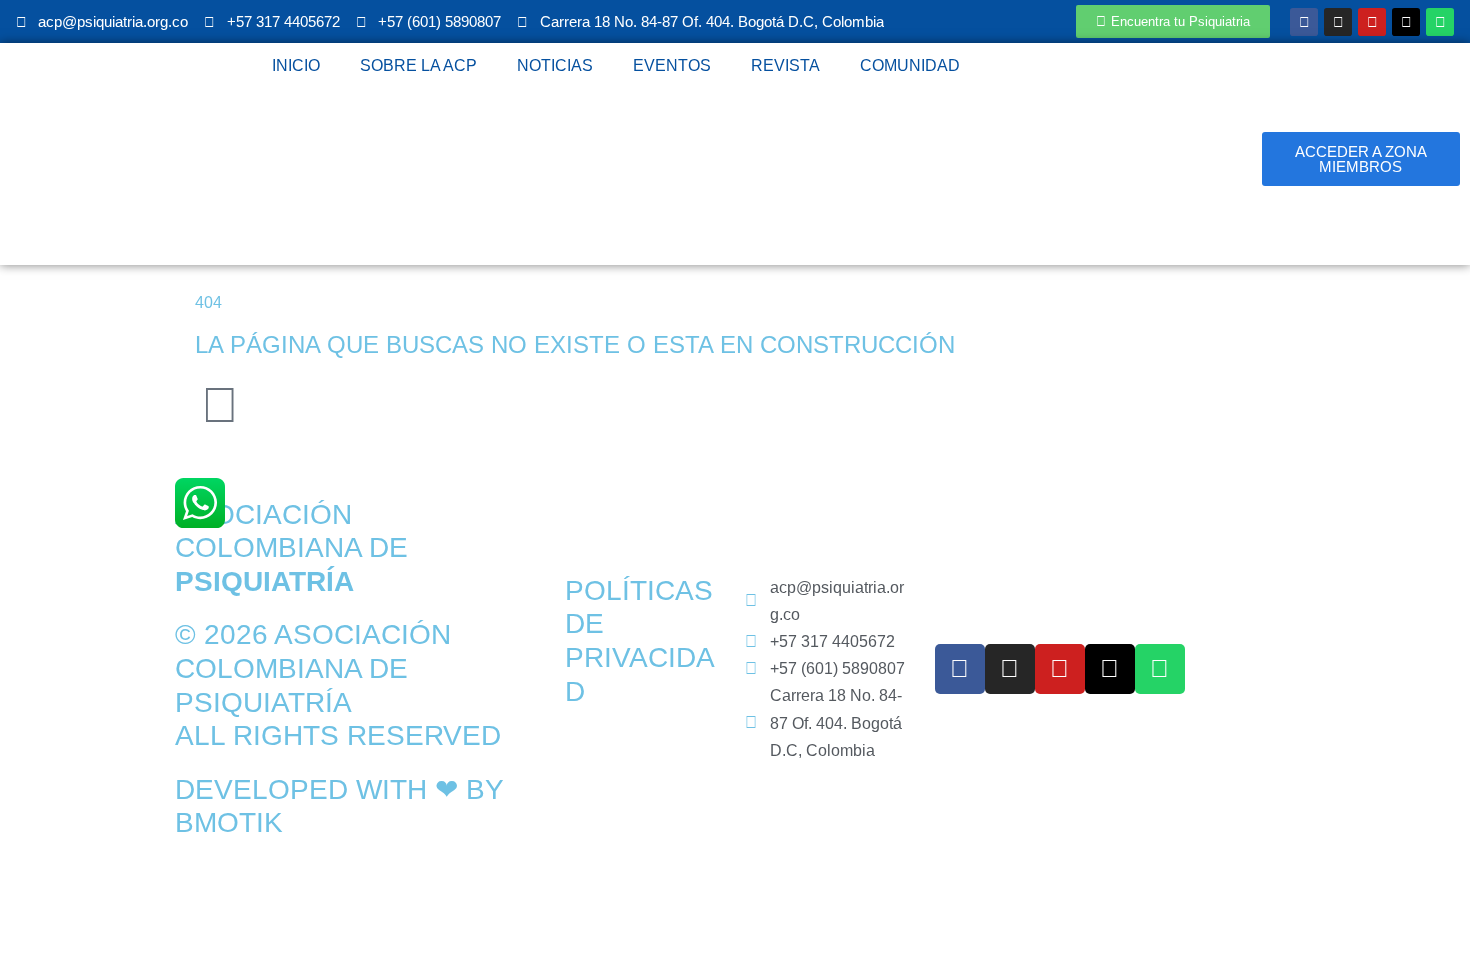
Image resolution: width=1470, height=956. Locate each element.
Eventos (672, 65)
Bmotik (229, 822)
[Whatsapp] (1440, 22)
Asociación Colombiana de (291, 548)
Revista (785, 65)
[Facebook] (1304, 22)
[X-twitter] (1406, 22)
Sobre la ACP (418, 65)
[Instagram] (1338, 22)
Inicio (296, 65)
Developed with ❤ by (339, 789)
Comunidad (910, 65)
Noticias (555, 65)
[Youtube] (1372, 22)
